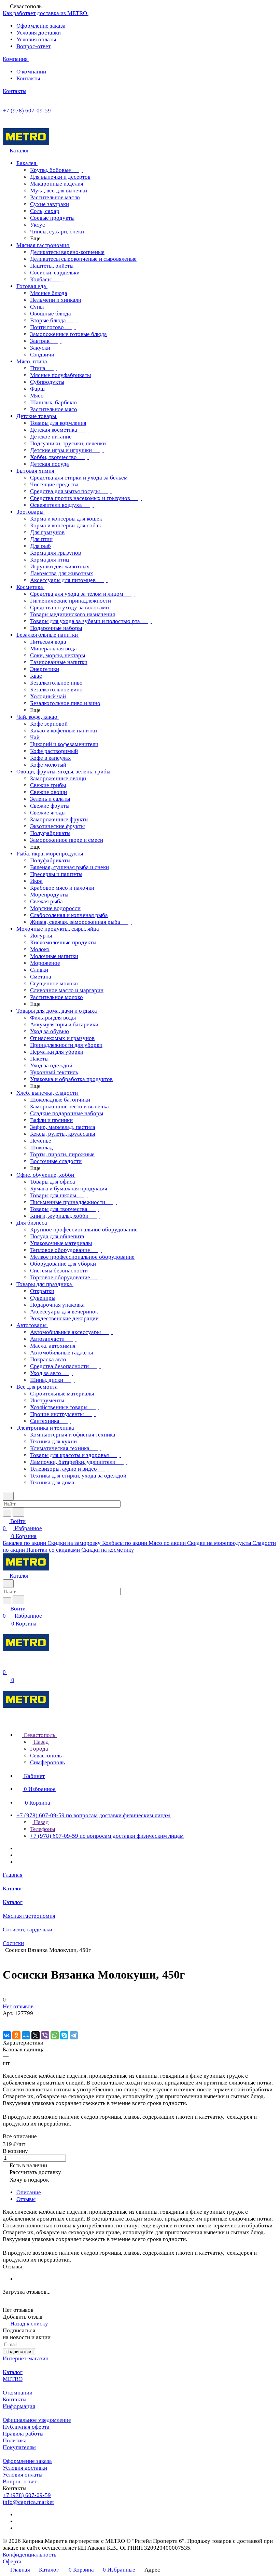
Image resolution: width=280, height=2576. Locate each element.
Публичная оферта (26, 2427)
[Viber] (45, 2035)
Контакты (28, 78)
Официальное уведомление (37, 2420)
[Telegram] (74, 2035)
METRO (13, 2379)
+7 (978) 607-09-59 (27, 111)
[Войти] (6, 1665)
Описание (29, 2192)
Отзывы (26, 2199)
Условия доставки (39, 33)
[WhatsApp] (55, 2035)
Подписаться (19, 2352)
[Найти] (18, 1512)
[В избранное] (6, 2020)
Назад (41, 1742)
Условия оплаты (36, 39)
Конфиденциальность (30, 2555)
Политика (15, 2440)
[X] (36, 2035)
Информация (19, 2406)
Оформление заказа (41, 26)
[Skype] (64, 2035)
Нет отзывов (18, 2006)
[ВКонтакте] (7, 2035)
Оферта (12, 2561)
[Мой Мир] (26, 2035)
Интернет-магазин (26, 2358)
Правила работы (23, 2434)
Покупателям (19, 2447)
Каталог (13, 2372)
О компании (31, 72)
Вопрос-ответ (33, 46)
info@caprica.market (28, 2502)
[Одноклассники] (16, 2035)
